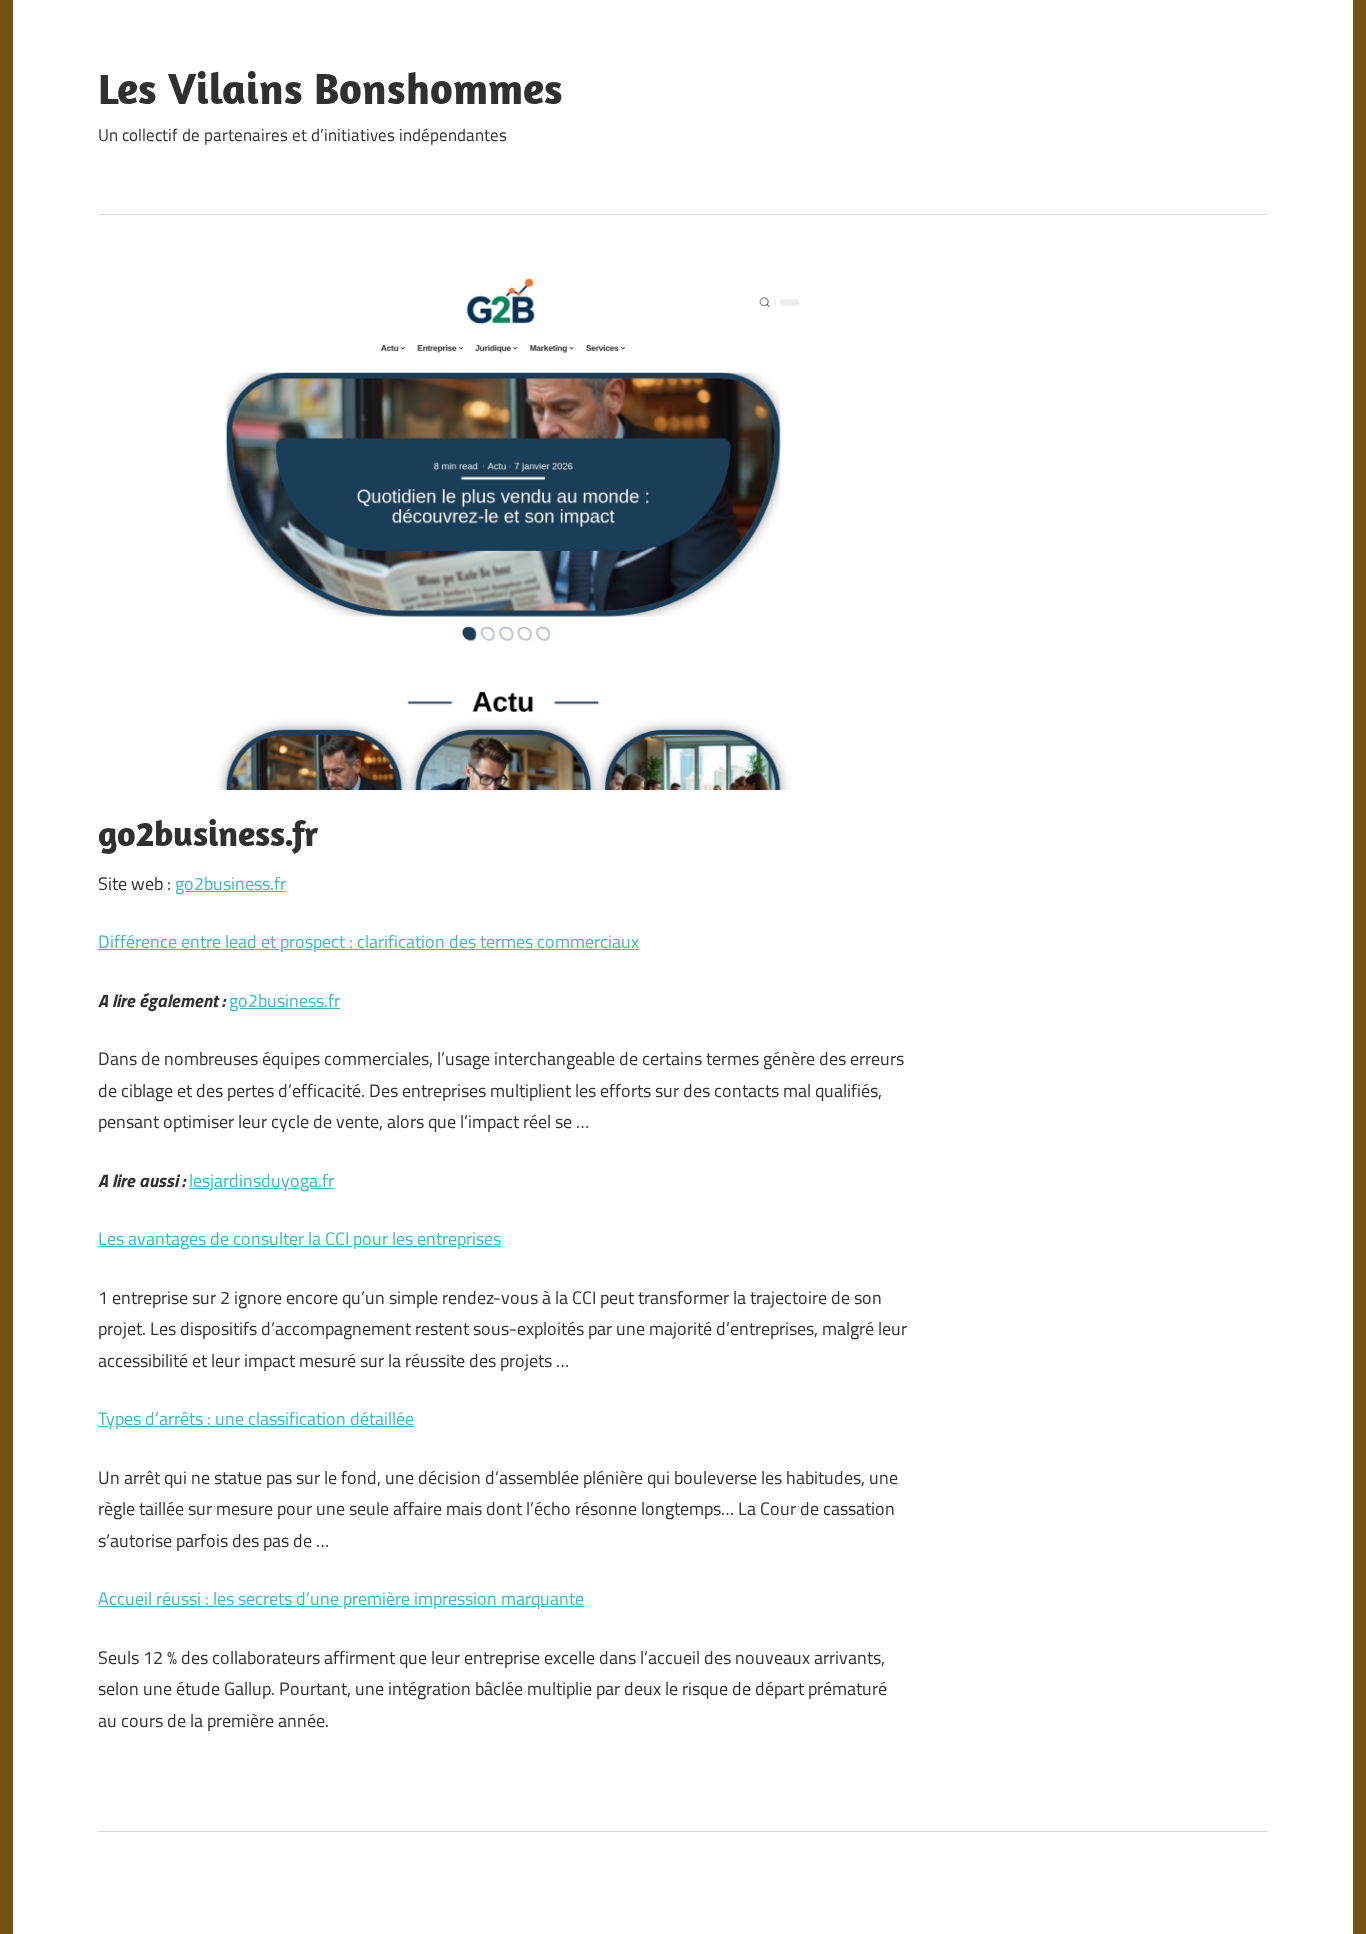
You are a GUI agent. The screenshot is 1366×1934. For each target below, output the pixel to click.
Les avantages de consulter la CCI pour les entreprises (299, 1238)
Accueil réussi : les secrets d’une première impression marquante (341, 1598)
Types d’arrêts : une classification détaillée (256, 1418)
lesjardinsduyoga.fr (261, 1180)
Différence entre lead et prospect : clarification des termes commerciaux (368, 941)
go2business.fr (230, 883)
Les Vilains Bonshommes (330, 88)
